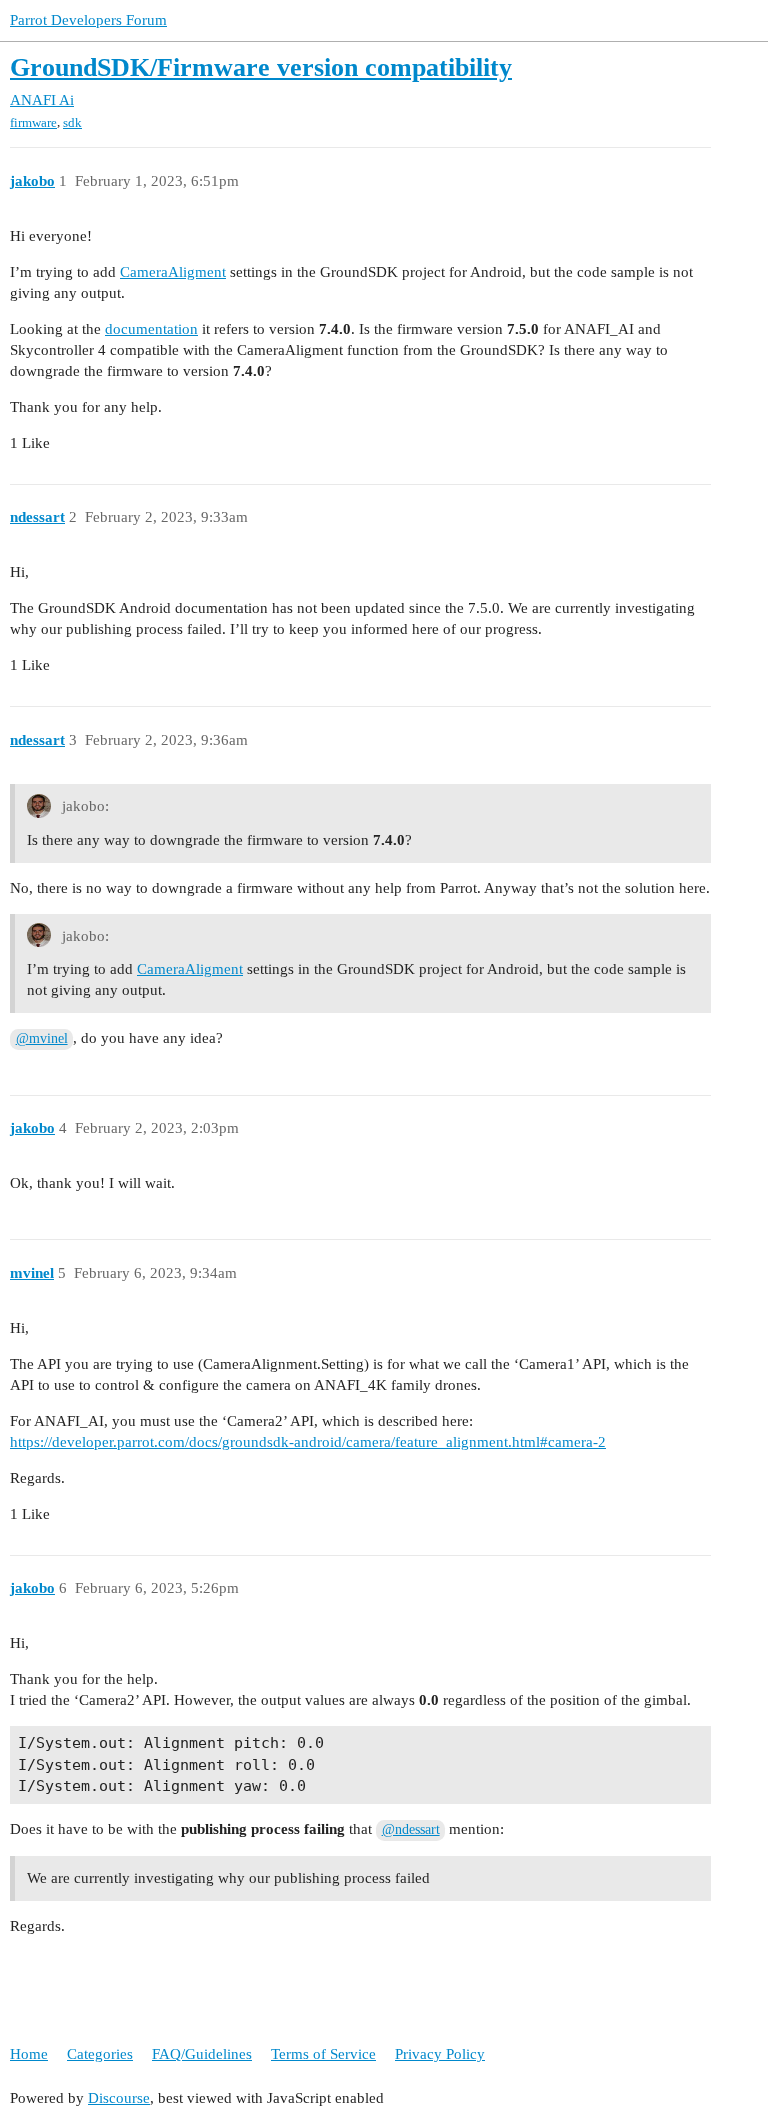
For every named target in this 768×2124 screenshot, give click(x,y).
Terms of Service (323, 2054)
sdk (72, 122)
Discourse (119, 2098)
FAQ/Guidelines (202, 2054)
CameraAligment (173, 272)
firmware (33, 122)
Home (29, 2054)
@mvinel (42, 1038)
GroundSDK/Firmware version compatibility (261, 67)
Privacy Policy (440, 2054)
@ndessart (411, 1829)
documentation (151, 329)
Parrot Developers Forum (88, 20)
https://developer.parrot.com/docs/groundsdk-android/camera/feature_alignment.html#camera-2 (308, 1442)
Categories (100, 2054)
